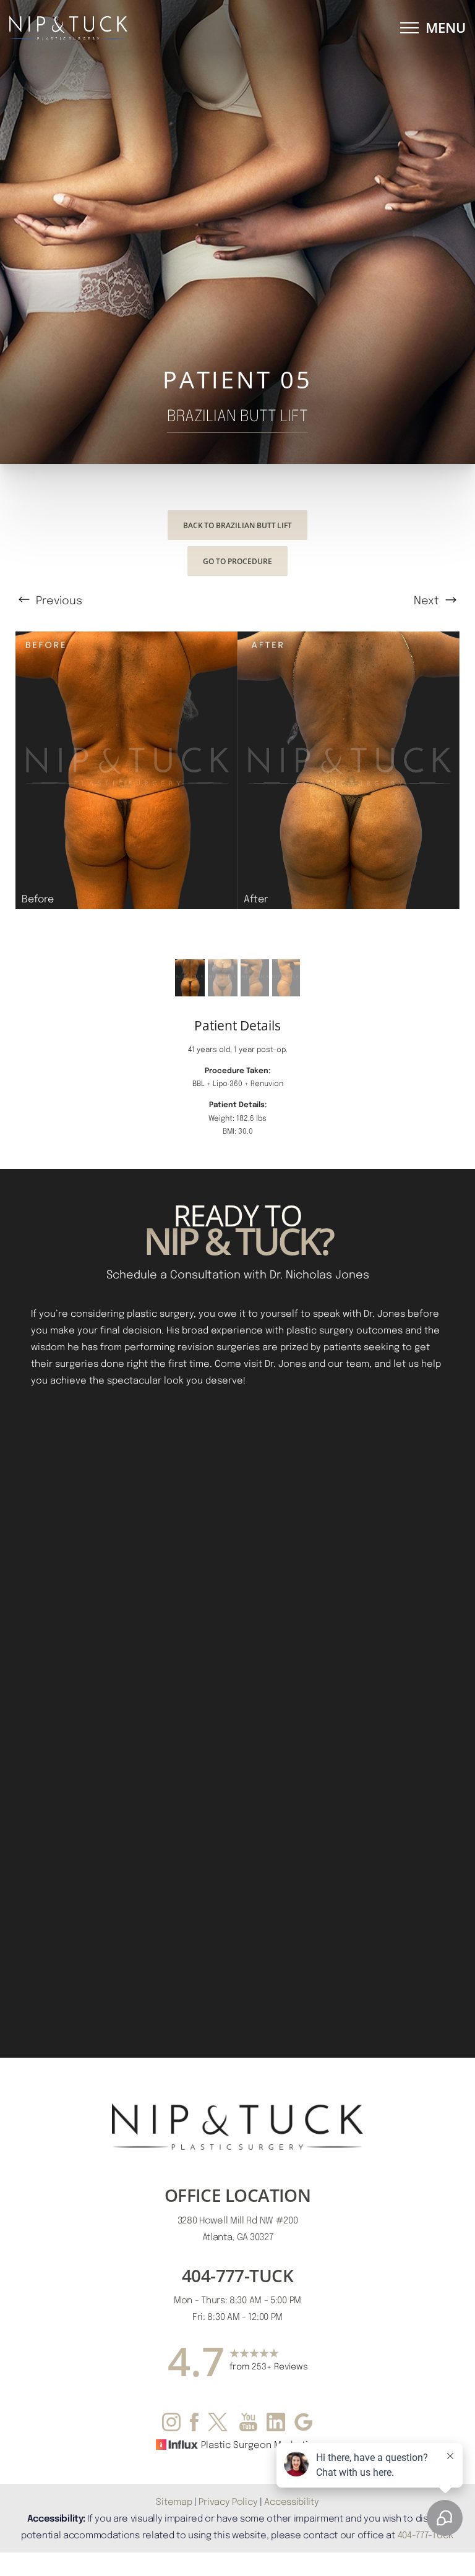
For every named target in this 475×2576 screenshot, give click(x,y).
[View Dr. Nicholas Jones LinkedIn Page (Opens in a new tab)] (276, 2424)
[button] (409, 28)
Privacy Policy (228, 2501)
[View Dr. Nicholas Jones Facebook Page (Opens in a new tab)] (194, 2424)
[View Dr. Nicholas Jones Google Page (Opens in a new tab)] (304, 2424)
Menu (446, 28)
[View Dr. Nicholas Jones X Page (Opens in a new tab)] (219, 2424)
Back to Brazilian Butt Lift (237, 525)
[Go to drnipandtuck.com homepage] (123, 28)
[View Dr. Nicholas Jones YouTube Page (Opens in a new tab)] (248, 2424)
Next (428, 600)
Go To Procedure (237, 561)
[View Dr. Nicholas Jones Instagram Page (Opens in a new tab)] (171, 2424)
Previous (58, 600)
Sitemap (174, 2501)
